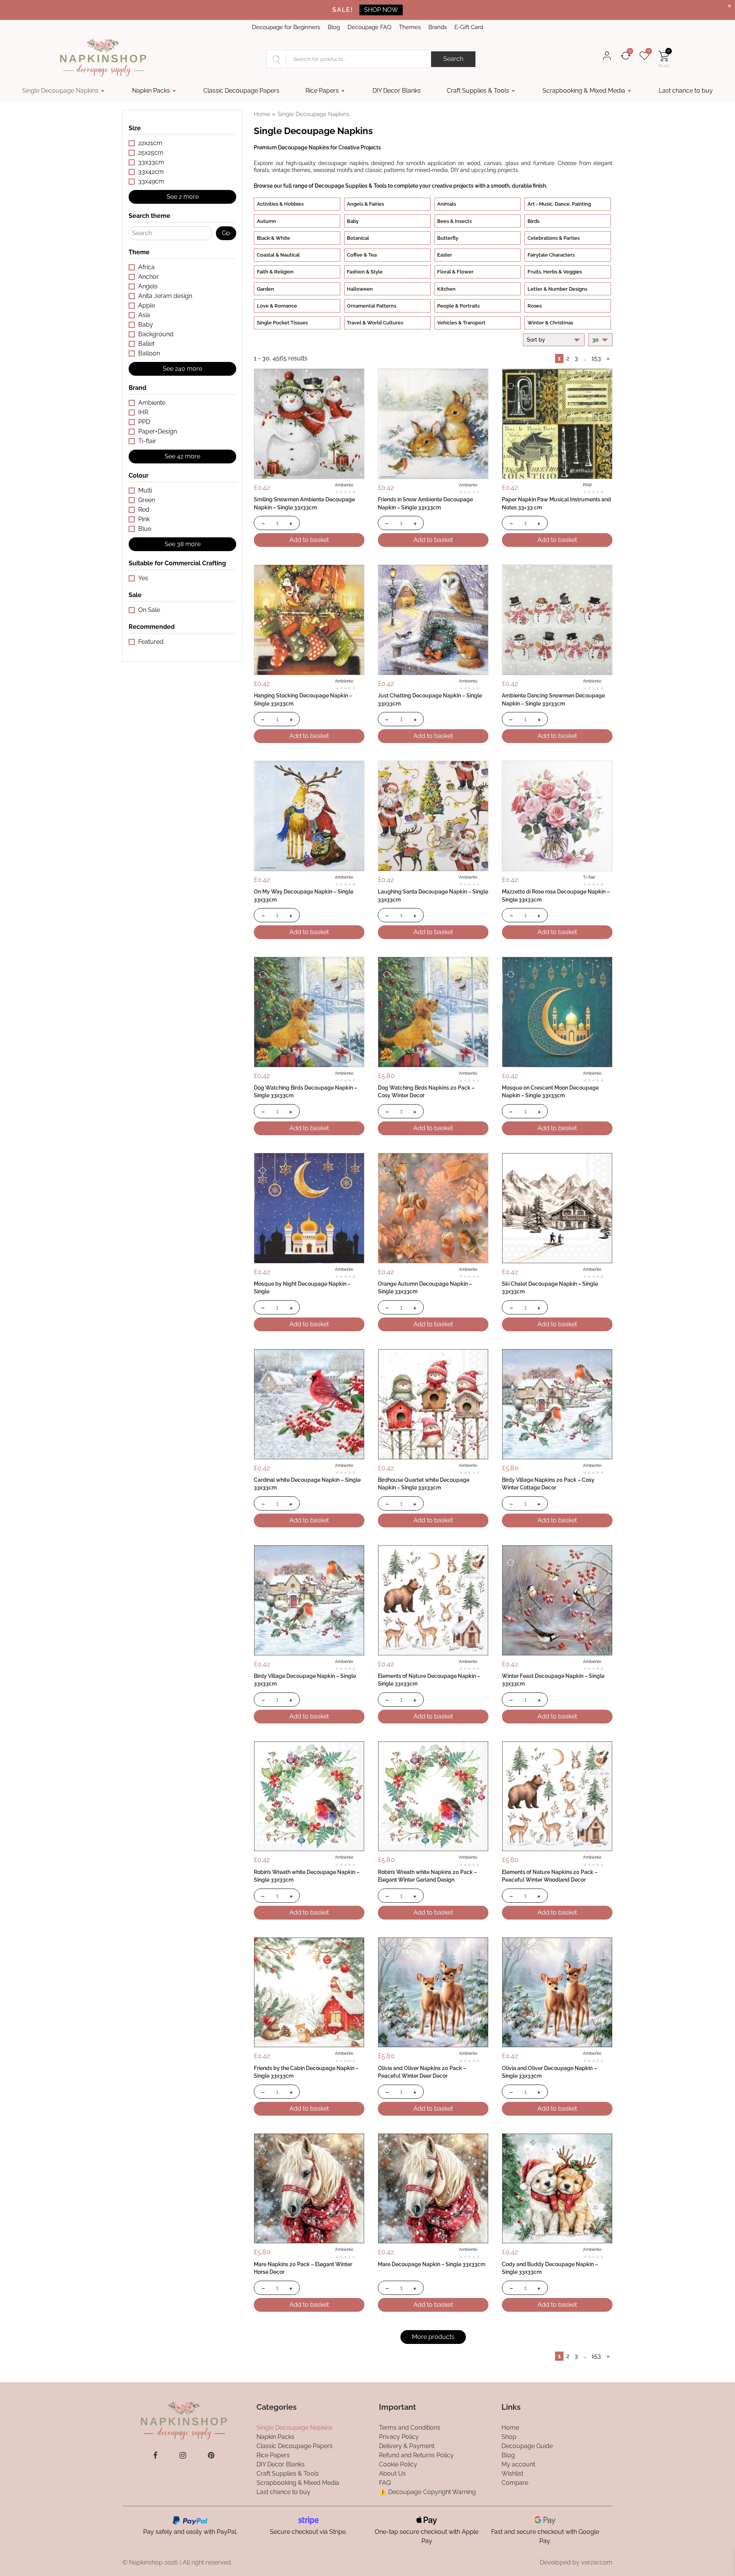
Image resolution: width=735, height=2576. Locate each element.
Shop (509, 2436)
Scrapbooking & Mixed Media (584, 91)
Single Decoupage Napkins (60, 91)
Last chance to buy (686, 91)
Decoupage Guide (527, 2446)
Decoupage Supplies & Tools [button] (351, 186)
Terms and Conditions (410, 2427)
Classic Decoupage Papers (241, 91)
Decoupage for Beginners (286, 27)
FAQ (385, 2482)
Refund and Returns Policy (416, 2455)
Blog (334, 27)
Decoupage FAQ (369, 27)
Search (453, 59)
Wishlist (512, 2473)
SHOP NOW (381, 10)
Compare (515, 2482)
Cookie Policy (398, 2464)
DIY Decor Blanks (397, 91)
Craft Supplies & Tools (478, 91)
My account (518, 2464)
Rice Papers (322, 91)
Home (262, 114)
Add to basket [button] (309, 540)
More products (433, 2337)
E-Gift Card (469, 27)
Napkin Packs (151, 91)
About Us (392, 2473)
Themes (410, 27)
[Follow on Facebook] (155, 2455)
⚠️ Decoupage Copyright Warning (427, 2492)
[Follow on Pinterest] (211, 2455)
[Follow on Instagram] (183, 2455)
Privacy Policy (399, 2436)
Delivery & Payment (407, 2446)
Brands (438, 27)
